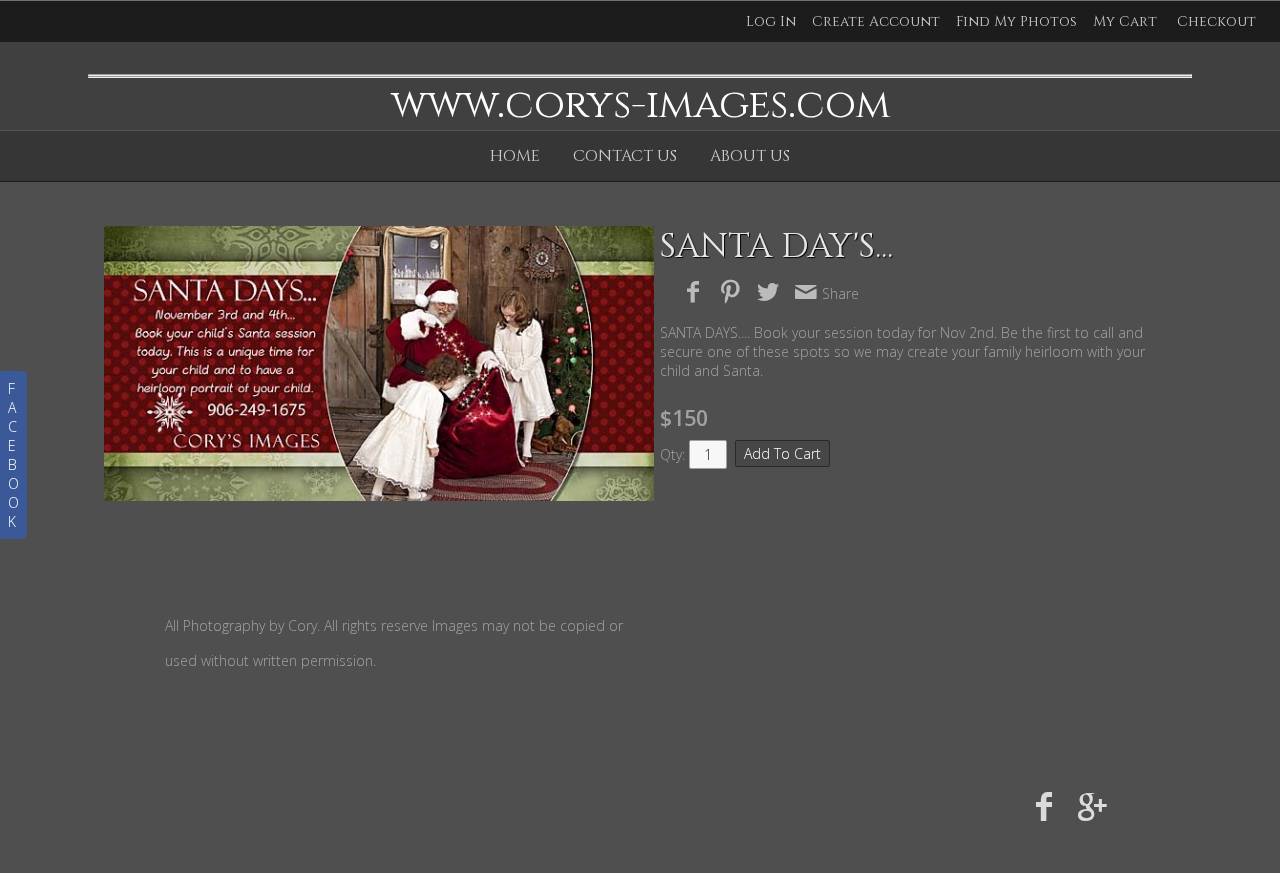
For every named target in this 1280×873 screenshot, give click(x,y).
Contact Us (625, 156)
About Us (750, 156)
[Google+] (1092, 805)
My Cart (1127, 21)
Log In (771, 21)
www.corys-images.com (640, 105)
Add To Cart (782, 453)
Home (515, 156)
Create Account (876, 21)
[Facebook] (1044, 805)
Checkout (1216, 21)
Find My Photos (1016, 21)
